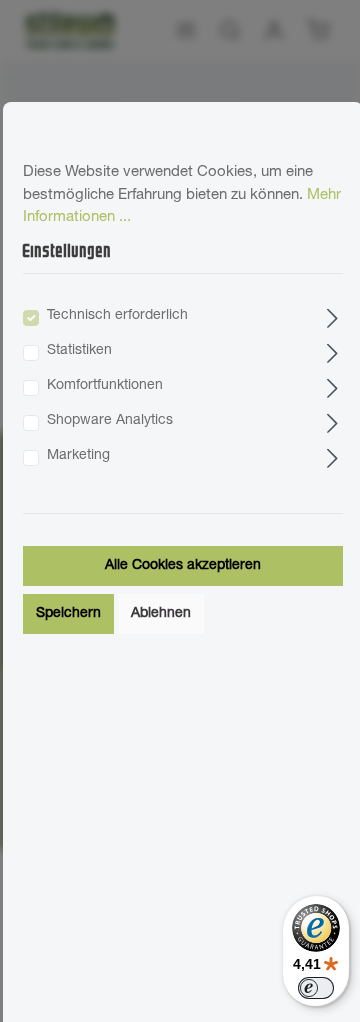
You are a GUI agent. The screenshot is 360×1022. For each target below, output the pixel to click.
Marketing (78, 456)
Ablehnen (161, 614)
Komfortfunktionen (105, 386)
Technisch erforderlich (117, 316)
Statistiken (79, 351)
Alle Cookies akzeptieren (183, 566)
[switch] (316, 988)
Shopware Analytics (110, 421)
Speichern (68, 614)
